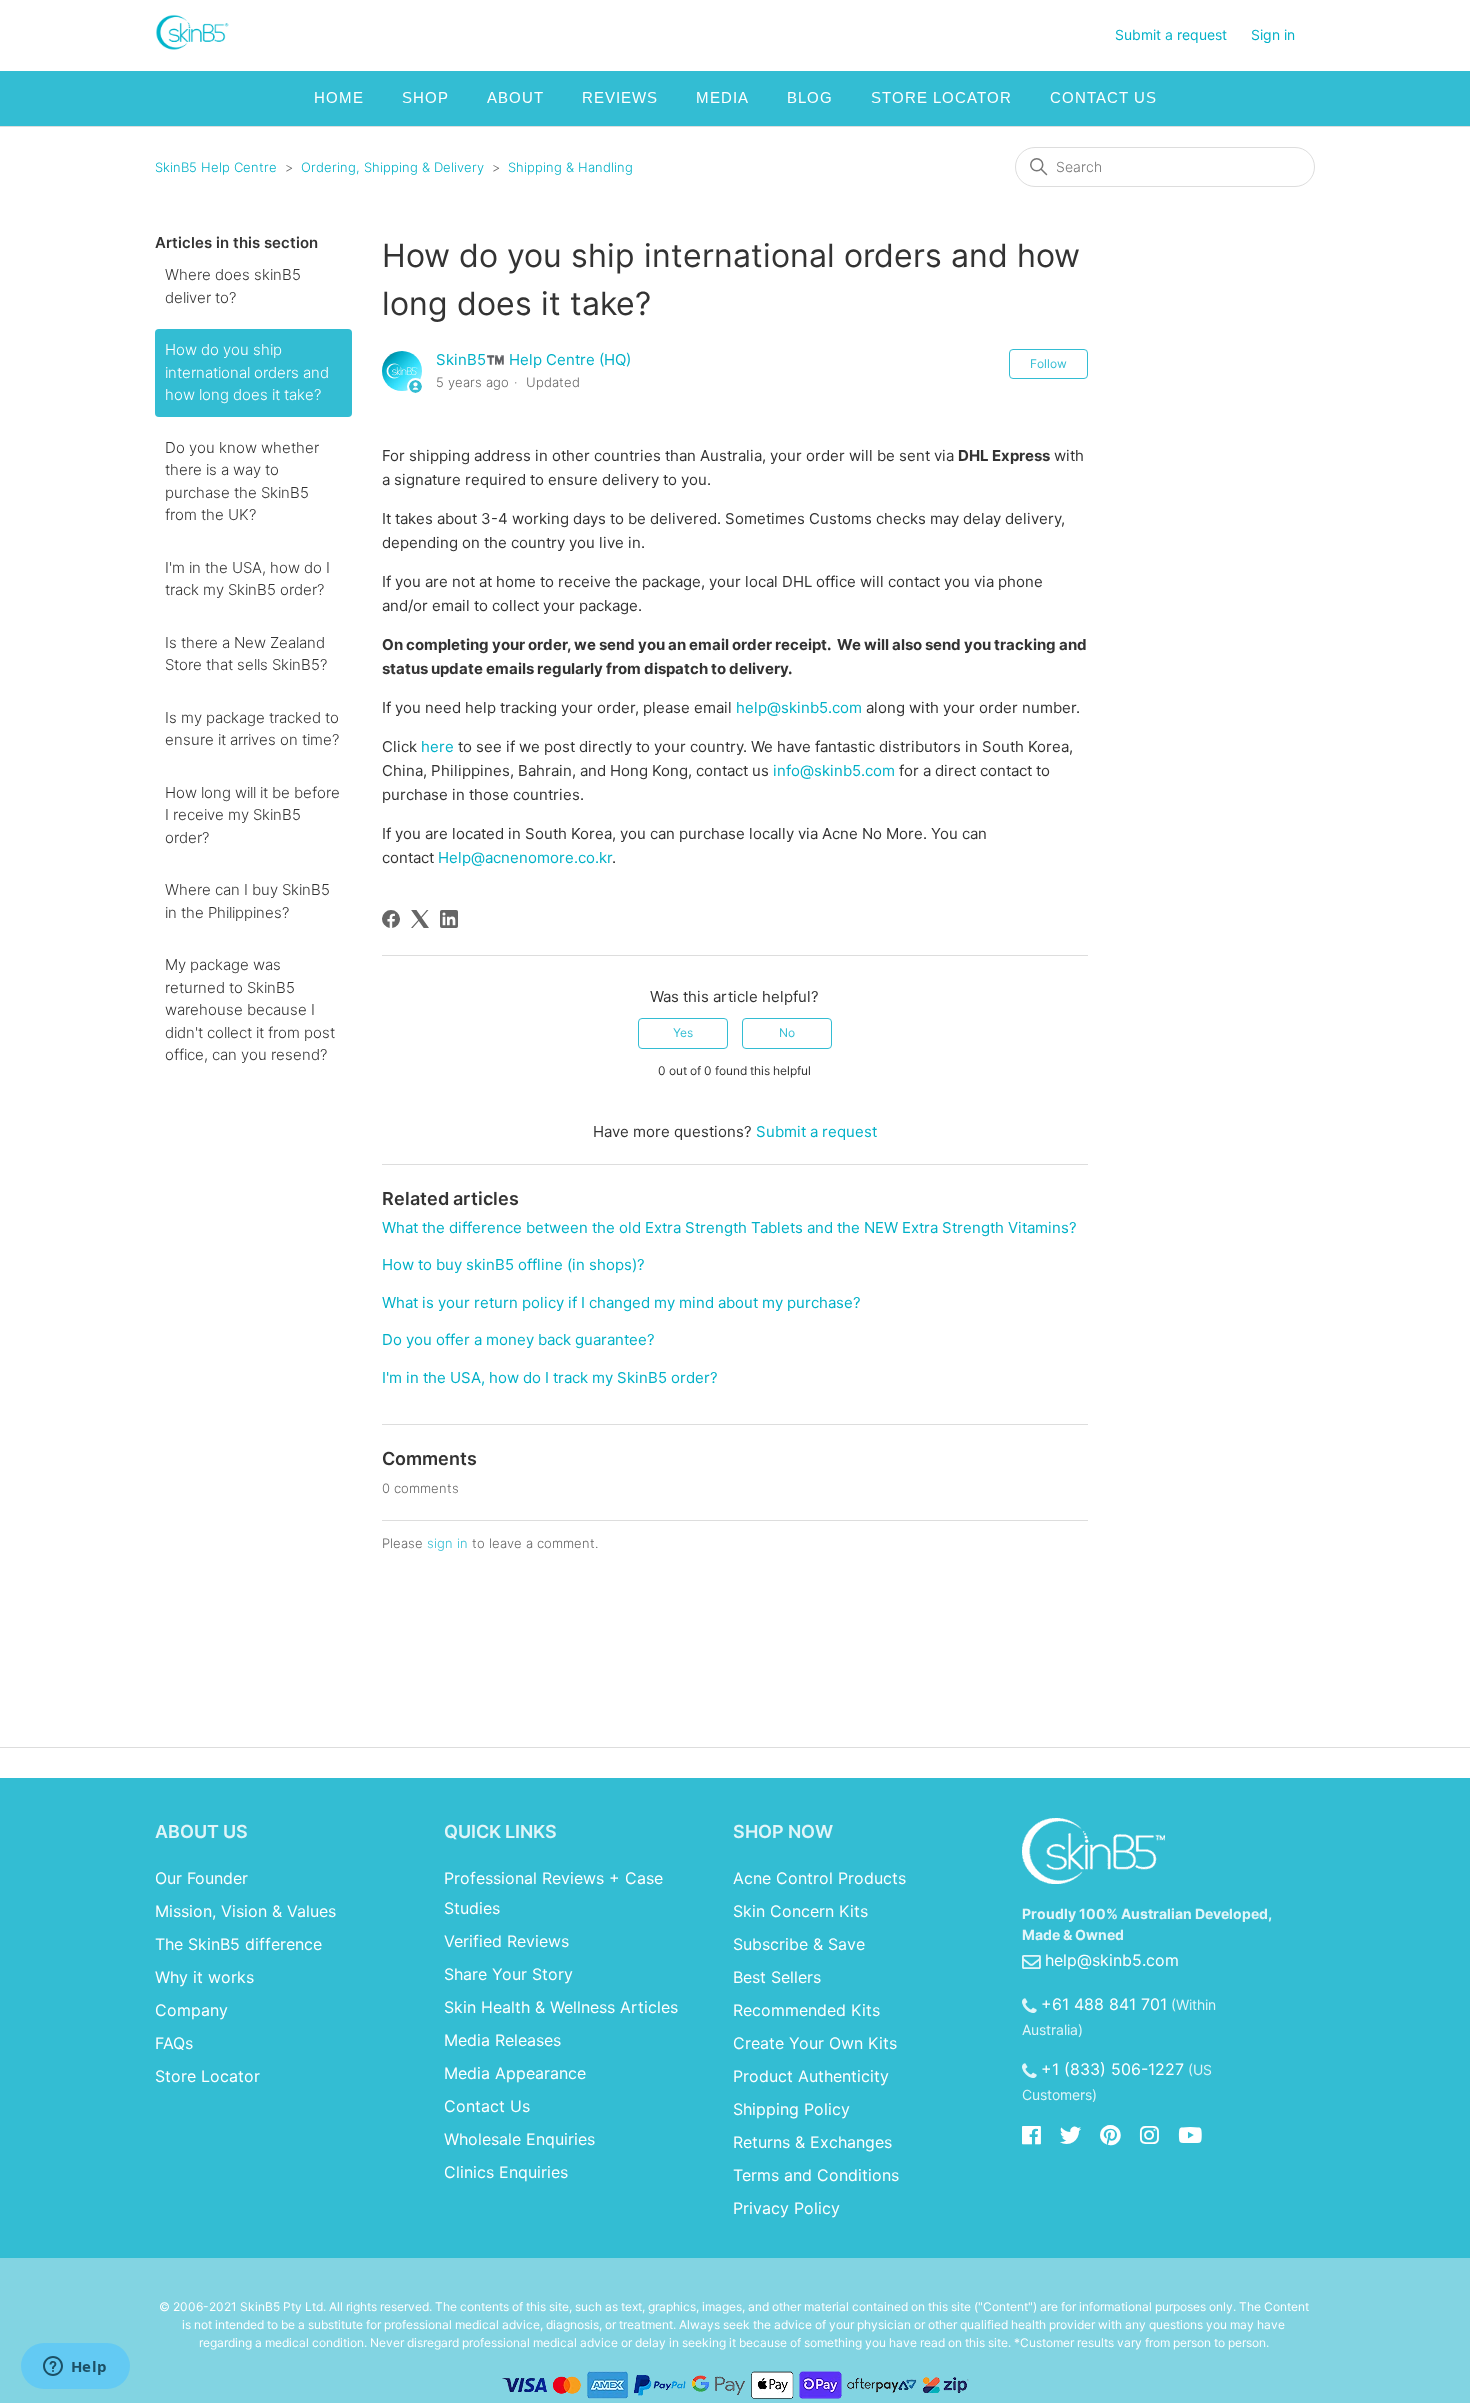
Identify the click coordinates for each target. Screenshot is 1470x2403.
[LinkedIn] (449, 919)
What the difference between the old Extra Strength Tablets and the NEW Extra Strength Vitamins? (729, 1227)
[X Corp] (420, 919)
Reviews (620, 97)
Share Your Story (508, 1974)
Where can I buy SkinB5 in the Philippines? (247, 901)
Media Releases (502, 2040)
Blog (810, 97)
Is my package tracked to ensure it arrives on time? (252, 729)
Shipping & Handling (570, 167)
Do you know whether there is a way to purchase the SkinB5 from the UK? (242, 481)
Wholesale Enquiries (519, 2139)
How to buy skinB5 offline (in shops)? (513, 1264)
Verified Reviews (506, 1941)
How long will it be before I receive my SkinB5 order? (252, 815)
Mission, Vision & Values (245, 1911)
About (515, 97)
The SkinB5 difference (238, 1944)
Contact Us (1103, 97)
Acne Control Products (819, 1878)
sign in (447, 1543)
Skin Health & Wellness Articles (561, 2007)
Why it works (204, 1977)
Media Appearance (515, 2073)
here (437, 746)
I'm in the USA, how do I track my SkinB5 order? (247, 579)
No (787, 1032)
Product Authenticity (811, 2076)
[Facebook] (391, 919)
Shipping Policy (791, 2109)
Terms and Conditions (816, 2175)
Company (191, 2010)
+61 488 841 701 (1104, 2004)
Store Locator (941, 97)
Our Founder (201, 1878)
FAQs (174, 2043)
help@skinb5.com (799, 707)
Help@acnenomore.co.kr (525, 857)
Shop (425, 97)
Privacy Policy (786, 2208)
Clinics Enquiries (506, 2172)
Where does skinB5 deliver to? (233, 286)
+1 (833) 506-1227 (1112, 2069)
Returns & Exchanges (812, 2142)
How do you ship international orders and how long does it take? (247, 372)
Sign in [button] (1273, 34)
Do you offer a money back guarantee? (518, 1339)
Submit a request (1171, 34)
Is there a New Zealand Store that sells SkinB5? (246, 654)
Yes (683, 1032)
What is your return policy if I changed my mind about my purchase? (621, 1302)
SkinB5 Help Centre (216, 167)
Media (722, 97)
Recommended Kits (806, 2010)
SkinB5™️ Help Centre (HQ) (533, 359)
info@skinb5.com (834, 770)
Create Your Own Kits (815, 2043)
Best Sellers (777, 1977)
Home (339, 97)
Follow (1048, 363)
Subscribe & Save (799, 1944)
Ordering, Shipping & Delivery (392, 167)
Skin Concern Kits (800, 1911)
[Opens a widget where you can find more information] (75, 2368)
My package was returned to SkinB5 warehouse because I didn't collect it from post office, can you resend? (250, 1009)
